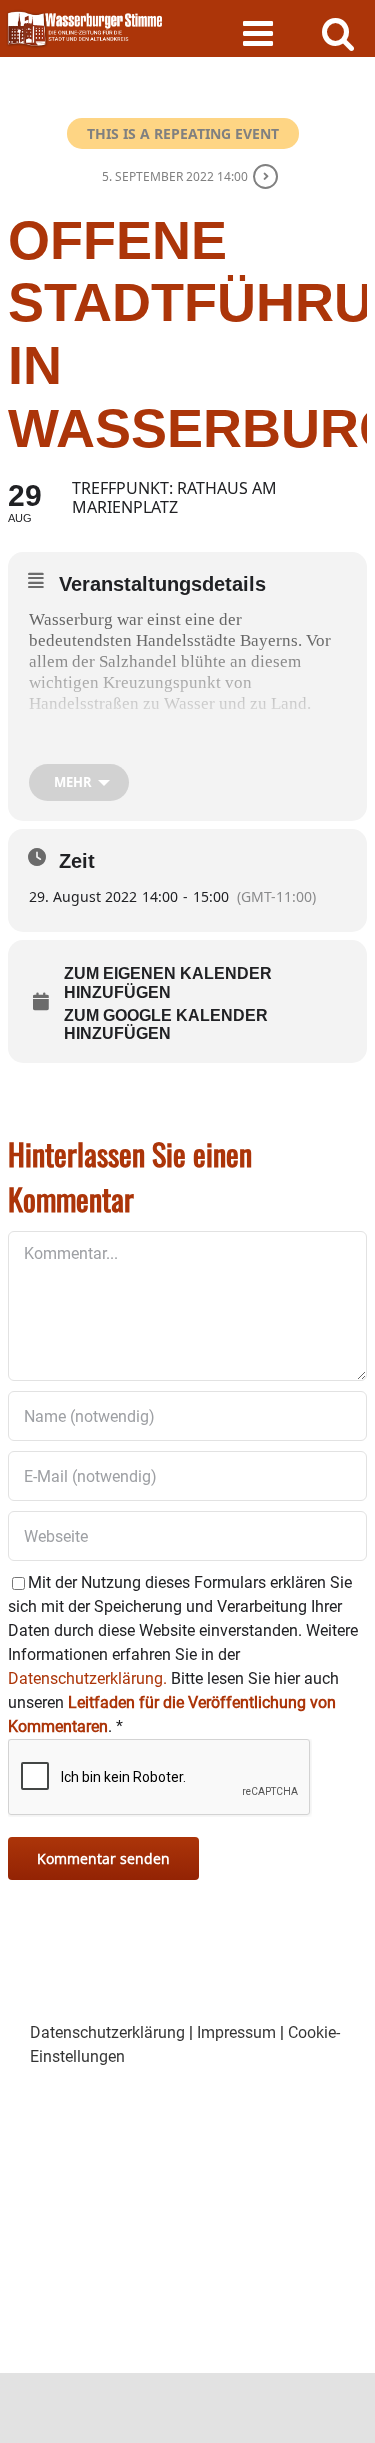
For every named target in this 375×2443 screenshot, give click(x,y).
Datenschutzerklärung (107, 2032)
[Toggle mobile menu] (260, 32)
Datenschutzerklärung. (87, 1678)
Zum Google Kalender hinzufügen (166, 1024)
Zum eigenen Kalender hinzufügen (168, 982)
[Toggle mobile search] (338, 32)
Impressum (236, 2032)
